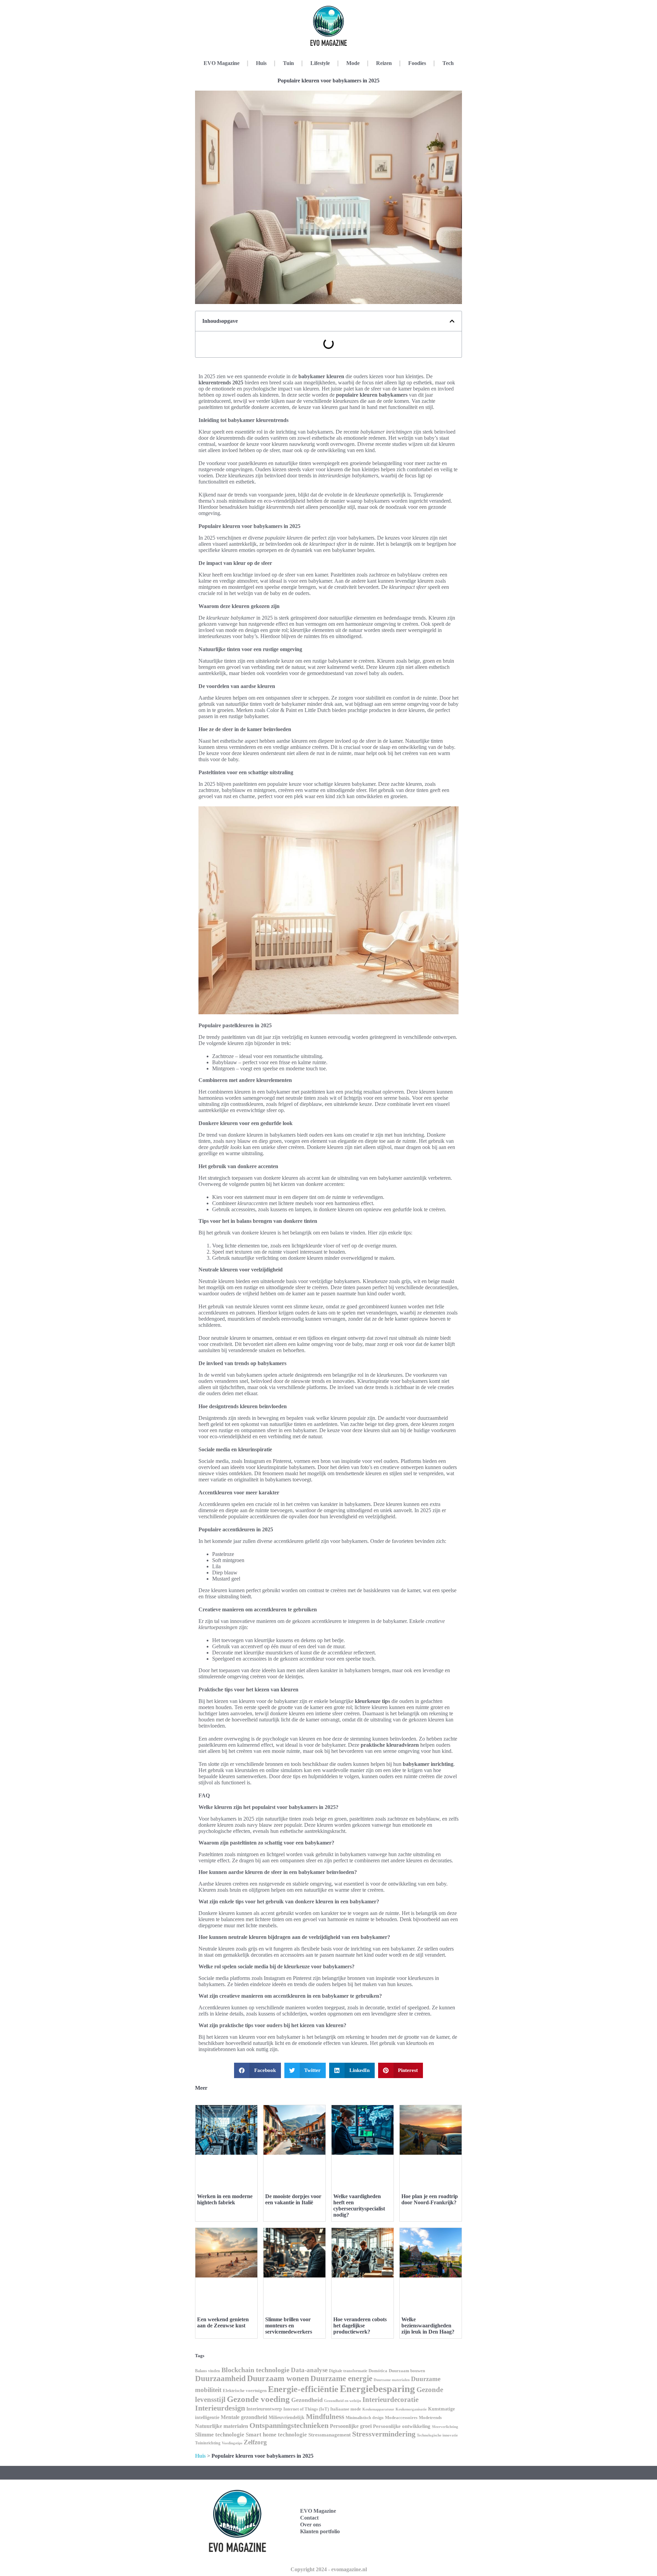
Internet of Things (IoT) (306, 2409)
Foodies (417, 63)
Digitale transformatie (348, 2371)
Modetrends (430, 2418)
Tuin (288, 63)
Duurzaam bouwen (407, 2371)
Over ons (311, 2525)
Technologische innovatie (437, 2435)
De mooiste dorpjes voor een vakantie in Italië (293, 2199)
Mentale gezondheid (244, 2417)
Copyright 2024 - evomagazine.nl (329, 2569)
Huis (261, 63)
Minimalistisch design (365, 2418)
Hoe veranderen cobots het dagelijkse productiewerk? (360, 2326)
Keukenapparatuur (378, 2409)
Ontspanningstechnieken (289, 2425)
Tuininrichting (208, 2443)
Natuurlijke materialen (222, 2426)
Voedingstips (232, 2443)
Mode (353, 63)
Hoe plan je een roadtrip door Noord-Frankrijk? (430, 2199)
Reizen (384, 63)
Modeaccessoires (401, 2418)
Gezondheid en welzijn (343, 2401)
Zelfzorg (255, 2442)
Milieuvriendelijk (287, 2418)
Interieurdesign (220, 2408)
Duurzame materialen (392, 2380)
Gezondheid (307, 2400)
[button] (452, 321)
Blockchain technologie (255, 2370)
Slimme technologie (220, 2435)
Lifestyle (320, 63)
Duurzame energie (341, 2378)
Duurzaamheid (220, 2378)
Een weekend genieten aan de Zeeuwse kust (223, 2322)
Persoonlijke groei (351, 2426)
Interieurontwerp (264, 2409)
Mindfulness (325, 2417)
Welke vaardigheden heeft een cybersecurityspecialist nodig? (359, 2205)
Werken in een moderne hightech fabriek (225, 2199)
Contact (309, 2518)
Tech (448, 63)
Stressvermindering (384, 2434)
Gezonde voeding (258, 2399)
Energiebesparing (377, 2389)
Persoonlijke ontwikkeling (402, 2426)
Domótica (378, 2371)
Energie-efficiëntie (303, 2389)
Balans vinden (208, 2371)
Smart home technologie (276, 2435)
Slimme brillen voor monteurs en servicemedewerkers (289, 2326)
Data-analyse (309, 2370)
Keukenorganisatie (411, 2409)
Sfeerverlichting (445, 2427)
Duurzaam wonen (278, 2378)
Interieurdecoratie (390, 2400)
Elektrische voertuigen (245, 2391)
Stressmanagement (330, 2435)
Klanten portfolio (320, 2531)
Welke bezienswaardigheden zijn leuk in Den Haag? (428, 2326)
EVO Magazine (222, 63)
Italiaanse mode (346, 2409)
